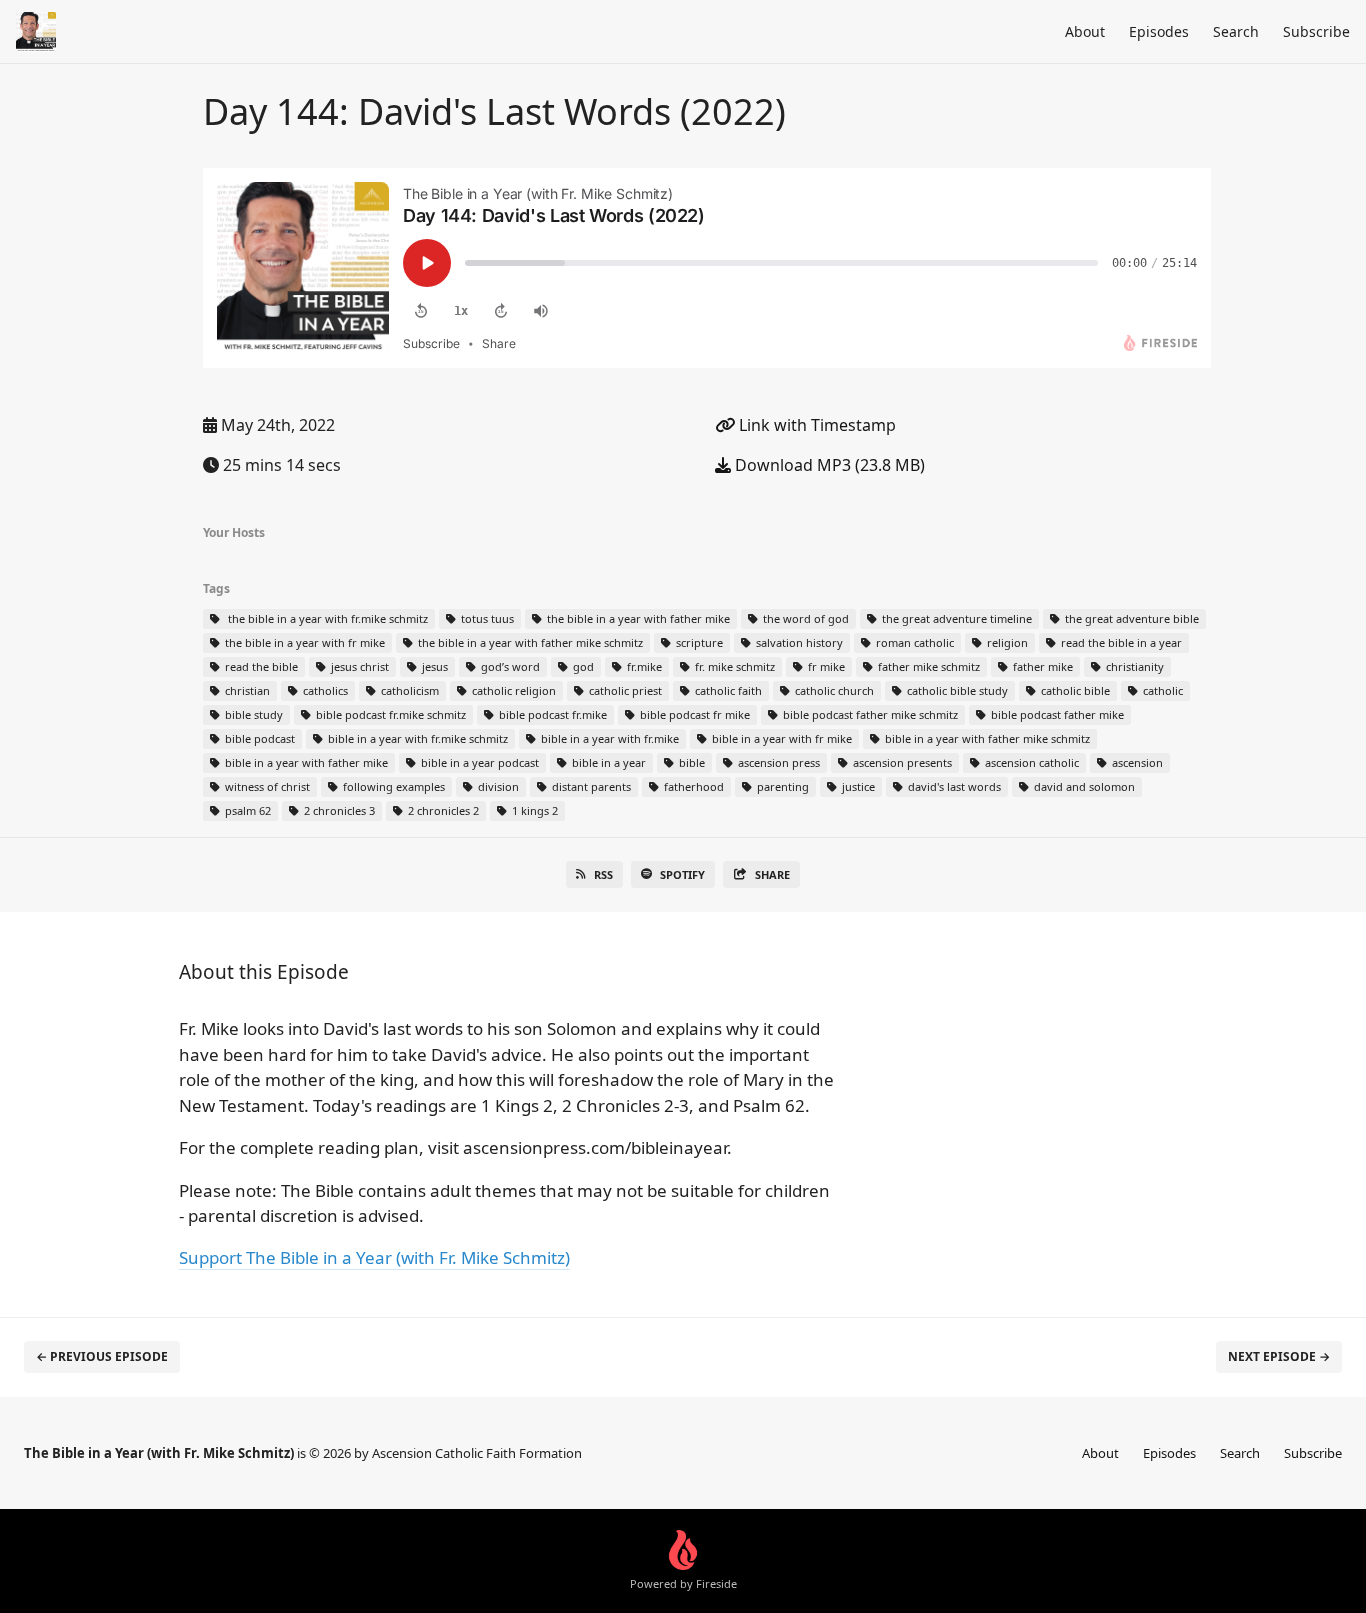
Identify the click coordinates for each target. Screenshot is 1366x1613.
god (582, 666)
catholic (1161, 690)
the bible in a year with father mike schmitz (529, 642)
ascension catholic (1030, 762)
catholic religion (512, 690)
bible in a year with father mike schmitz (986, 738)
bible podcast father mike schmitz (869, 714)
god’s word (509, 666)
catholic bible (1074, 690)
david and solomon (1083, 786)
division (497, 786)
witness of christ (266, 786)
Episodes (1159, 31)
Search (1236, 31)
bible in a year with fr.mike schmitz (416, 738)
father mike (1041, 666)
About (1085, 31)
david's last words (953, 786)
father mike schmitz (927, 666)
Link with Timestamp (815, 425)
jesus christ (358, 666)
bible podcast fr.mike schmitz (389, 714)
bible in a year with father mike (305, 762)
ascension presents (901, 762)
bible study (252, 714)
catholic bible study (956, 690)
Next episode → (1279, 1356)
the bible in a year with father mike (637, 618)
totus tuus (486, 618)
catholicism (408, 690)
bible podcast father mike (1056, 714)
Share (772, 874)
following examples (392, 786)
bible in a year (607, 762)
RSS (603, 874)
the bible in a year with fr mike (303, 642)
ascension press (777, 762)
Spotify (682, 874)
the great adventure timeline (955, 618)
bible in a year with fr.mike (608, 738)
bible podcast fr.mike (551, 714)
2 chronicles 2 (442, 810)
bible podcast (258, 738)
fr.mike (643, 666)
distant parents (590, 786)
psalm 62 (246, 810)
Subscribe (1316, 31)
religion (1006, 642)
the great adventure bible (1130, 618)
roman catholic (913, 642)
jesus (433, 666)
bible (690, 762)
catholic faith (727, 690)
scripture (698, 642)
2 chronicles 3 (338, 810)
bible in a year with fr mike (780, 738)
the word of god (804, 618)
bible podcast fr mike (693, 714)
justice (857, 786)
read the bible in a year (1120, 642)
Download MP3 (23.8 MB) (828, 465)
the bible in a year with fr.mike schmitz (325, 618)
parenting (781, 786)
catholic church (833, 690)
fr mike (825, 666)
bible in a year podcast (478, 762)
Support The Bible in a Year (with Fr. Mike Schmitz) (374, 1257)
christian (246, 690)
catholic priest (624, 690)
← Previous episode (102, 1356)
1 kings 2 (533, 810)
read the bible (260, 666)
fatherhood (692, 786)
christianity (1133, 666)
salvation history (798, 642)
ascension (1136, 762)
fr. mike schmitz (733, 666)
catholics (324, 690)
